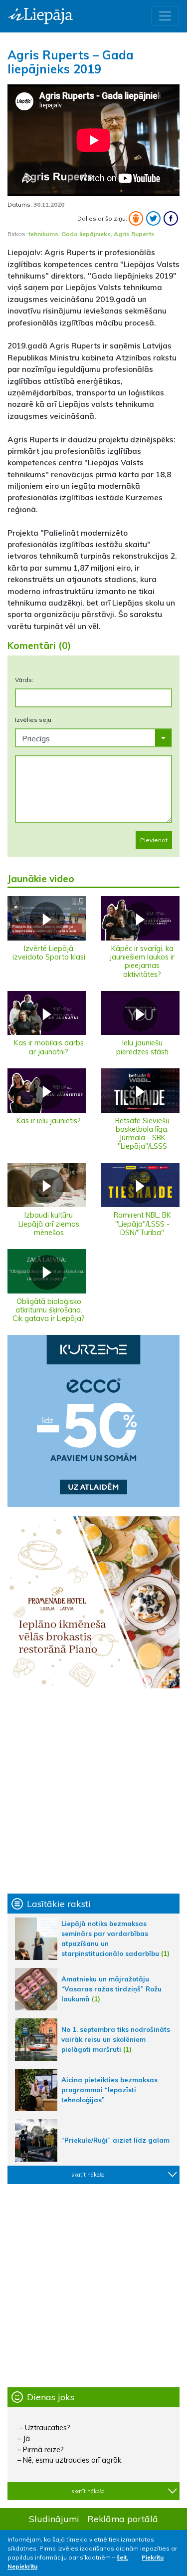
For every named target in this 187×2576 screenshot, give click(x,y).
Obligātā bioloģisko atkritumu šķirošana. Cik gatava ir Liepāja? (49, 1310)
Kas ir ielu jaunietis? (49, 1121)
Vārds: (24, 680)
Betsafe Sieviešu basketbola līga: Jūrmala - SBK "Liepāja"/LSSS (142, 1134)
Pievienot (154, 840)
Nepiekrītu (22, 2566)
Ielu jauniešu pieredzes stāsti (142, 1047)
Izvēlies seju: (34, 720)
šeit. (122, 2557)
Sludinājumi (54, 2519)
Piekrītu (153, 2557)
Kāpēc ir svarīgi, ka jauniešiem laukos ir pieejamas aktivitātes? (142, 962)
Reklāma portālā (123, 2519)
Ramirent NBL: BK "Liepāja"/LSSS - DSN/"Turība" (142, 1224)
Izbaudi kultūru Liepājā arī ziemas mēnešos (49, 1224)
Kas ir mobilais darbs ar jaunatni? (49, 1047)
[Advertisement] (93, 1791)
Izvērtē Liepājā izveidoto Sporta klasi (49, 953)
